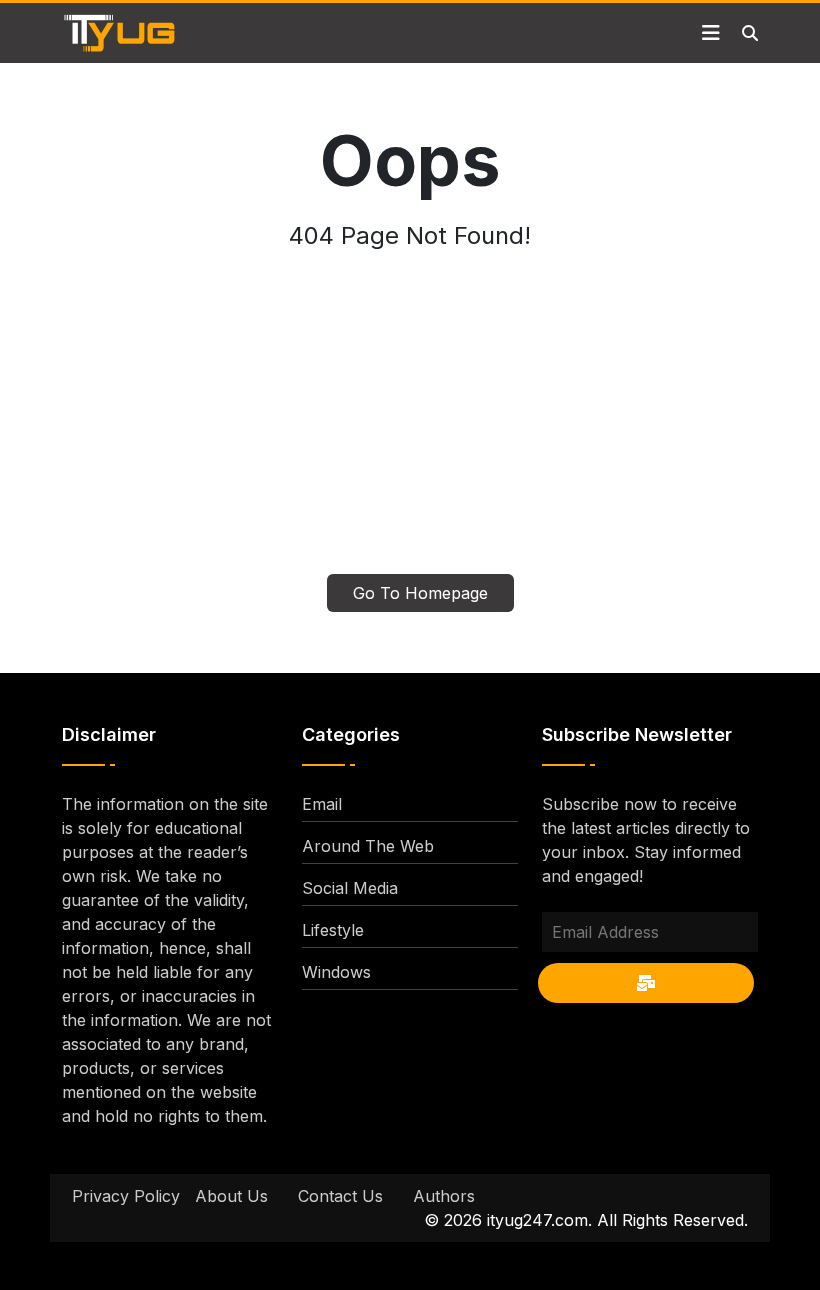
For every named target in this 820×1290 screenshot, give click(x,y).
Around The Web (368, 846)
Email (322, 804)
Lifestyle (333, 930)
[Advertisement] (410, 424)
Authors (444, 1196)
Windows (336, 972)
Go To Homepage (420, 593)
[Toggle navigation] (711, 33)
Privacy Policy (126, 1196)
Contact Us (340, 1196)
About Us (231, 1196)
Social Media (350, 888)
